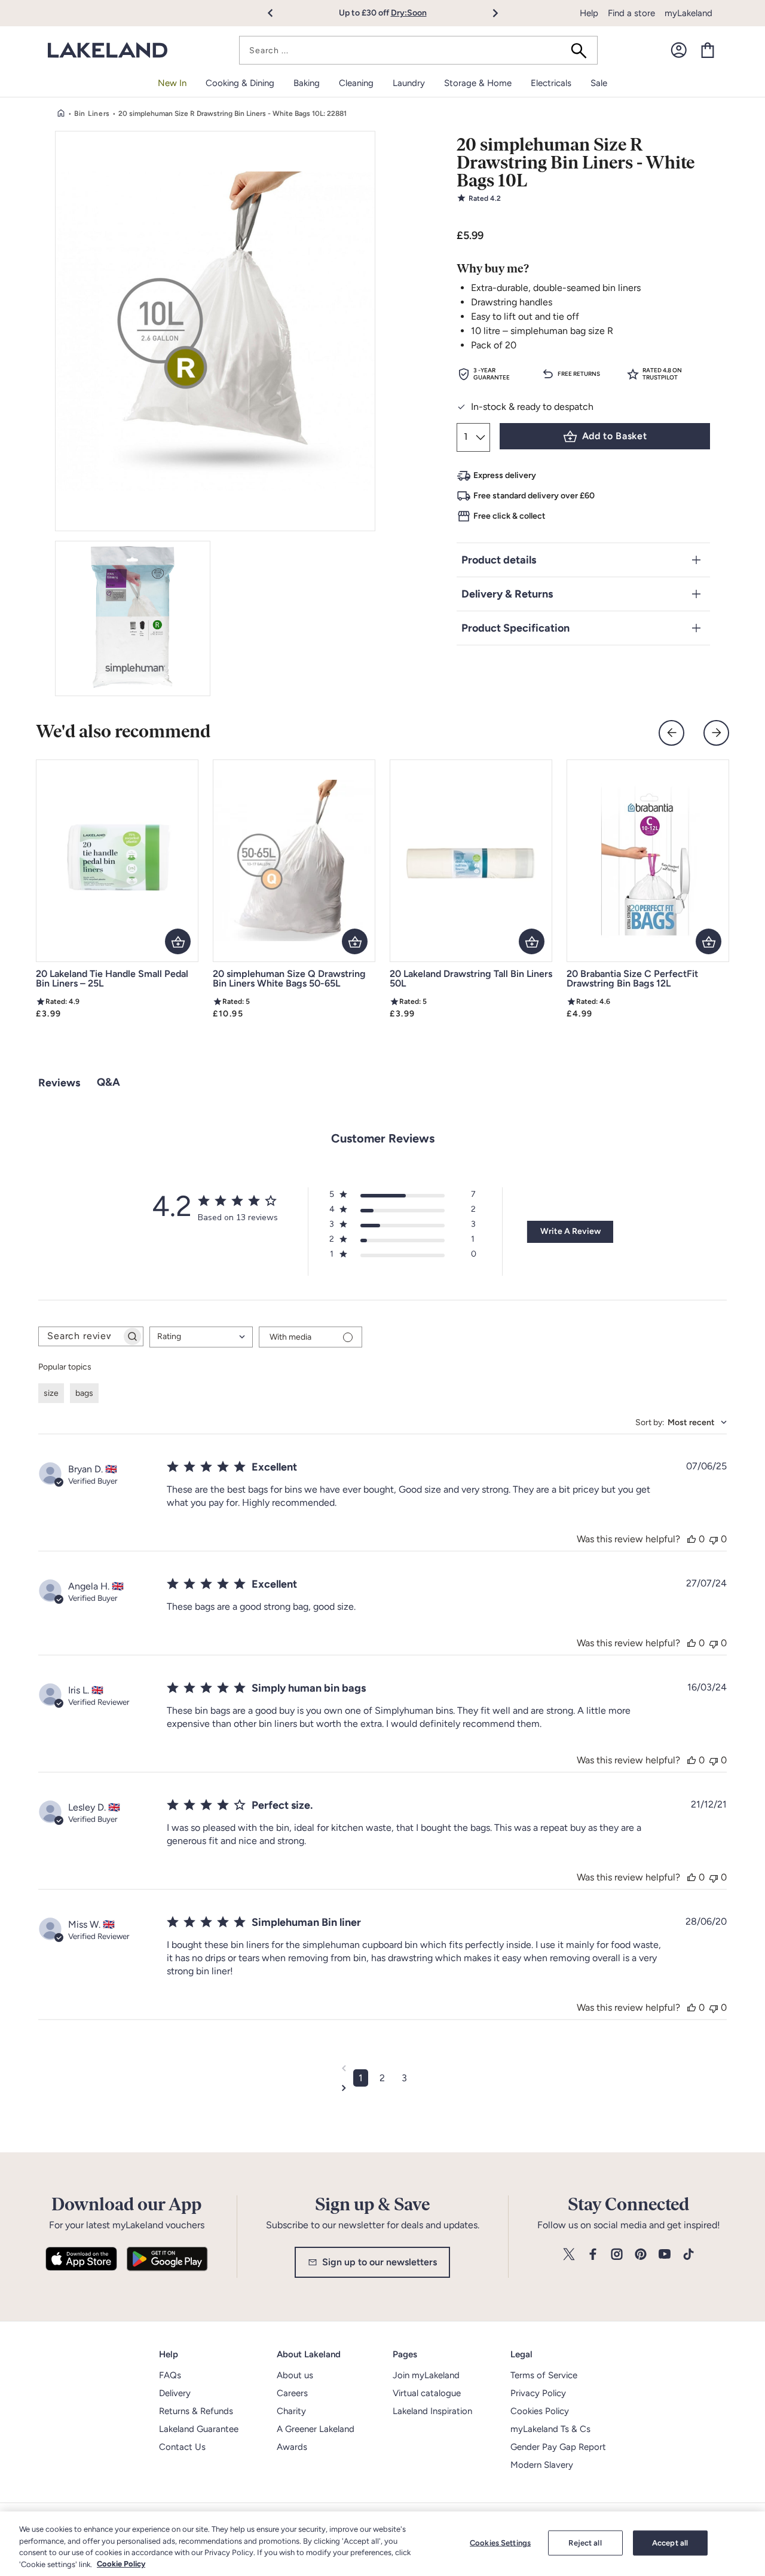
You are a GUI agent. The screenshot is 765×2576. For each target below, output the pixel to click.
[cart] (708, 50)
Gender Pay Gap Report (558, 2447)
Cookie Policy (121, 2564)
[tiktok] (688, 2255)
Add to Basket (614, 436)
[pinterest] (641, 2255)
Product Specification (515, 628)
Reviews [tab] (59, 1083)
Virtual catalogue (427, 2393)
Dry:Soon (409, 13)
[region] (382, 2544)
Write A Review (570, 1231)
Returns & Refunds (196, 2411)
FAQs (170, 2375)
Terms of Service (544, 2375)
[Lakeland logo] (108, 50)
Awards (292, 2447)
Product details (499, 560)
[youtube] (665, 2255)
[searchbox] (80, 1336)
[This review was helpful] (691, 1539)
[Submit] (583, 50)
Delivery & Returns (507, 594)
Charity (291, 2411)
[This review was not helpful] (714, 1539)
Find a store (631, 13)
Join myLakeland (426, 2375)
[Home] (61, 114)
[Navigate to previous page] (383, 2068)
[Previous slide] (671, 733)
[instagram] (617, 2255)
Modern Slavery (542, 2465)
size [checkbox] (51, 1393)
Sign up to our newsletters (380, 2262)
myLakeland (688, 13)
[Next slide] (716, 733)
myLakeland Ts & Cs (550, 2429)
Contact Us (182, 2447)
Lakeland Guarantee (199, 2429)
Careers (292, 2393)
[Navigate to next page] (383, 2088)
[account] (679, 50)
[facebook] (593, 2255)
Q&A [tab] (108, 1082)
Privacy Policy (538, 2393)
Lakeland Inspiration (432, 2411)
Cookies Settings (500, 2543)
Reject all (585, 2543)
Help (589, 13)
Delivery (175, 2393)
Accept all (670, 2543)
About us (295, 2375)
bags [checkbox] (84, 1393)
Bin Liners (92, 114)
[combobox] (418, 50)
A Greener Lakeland (316, 2429)
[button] (277, 13)
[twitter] (569, 2255)
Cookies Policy (540, 2411)
